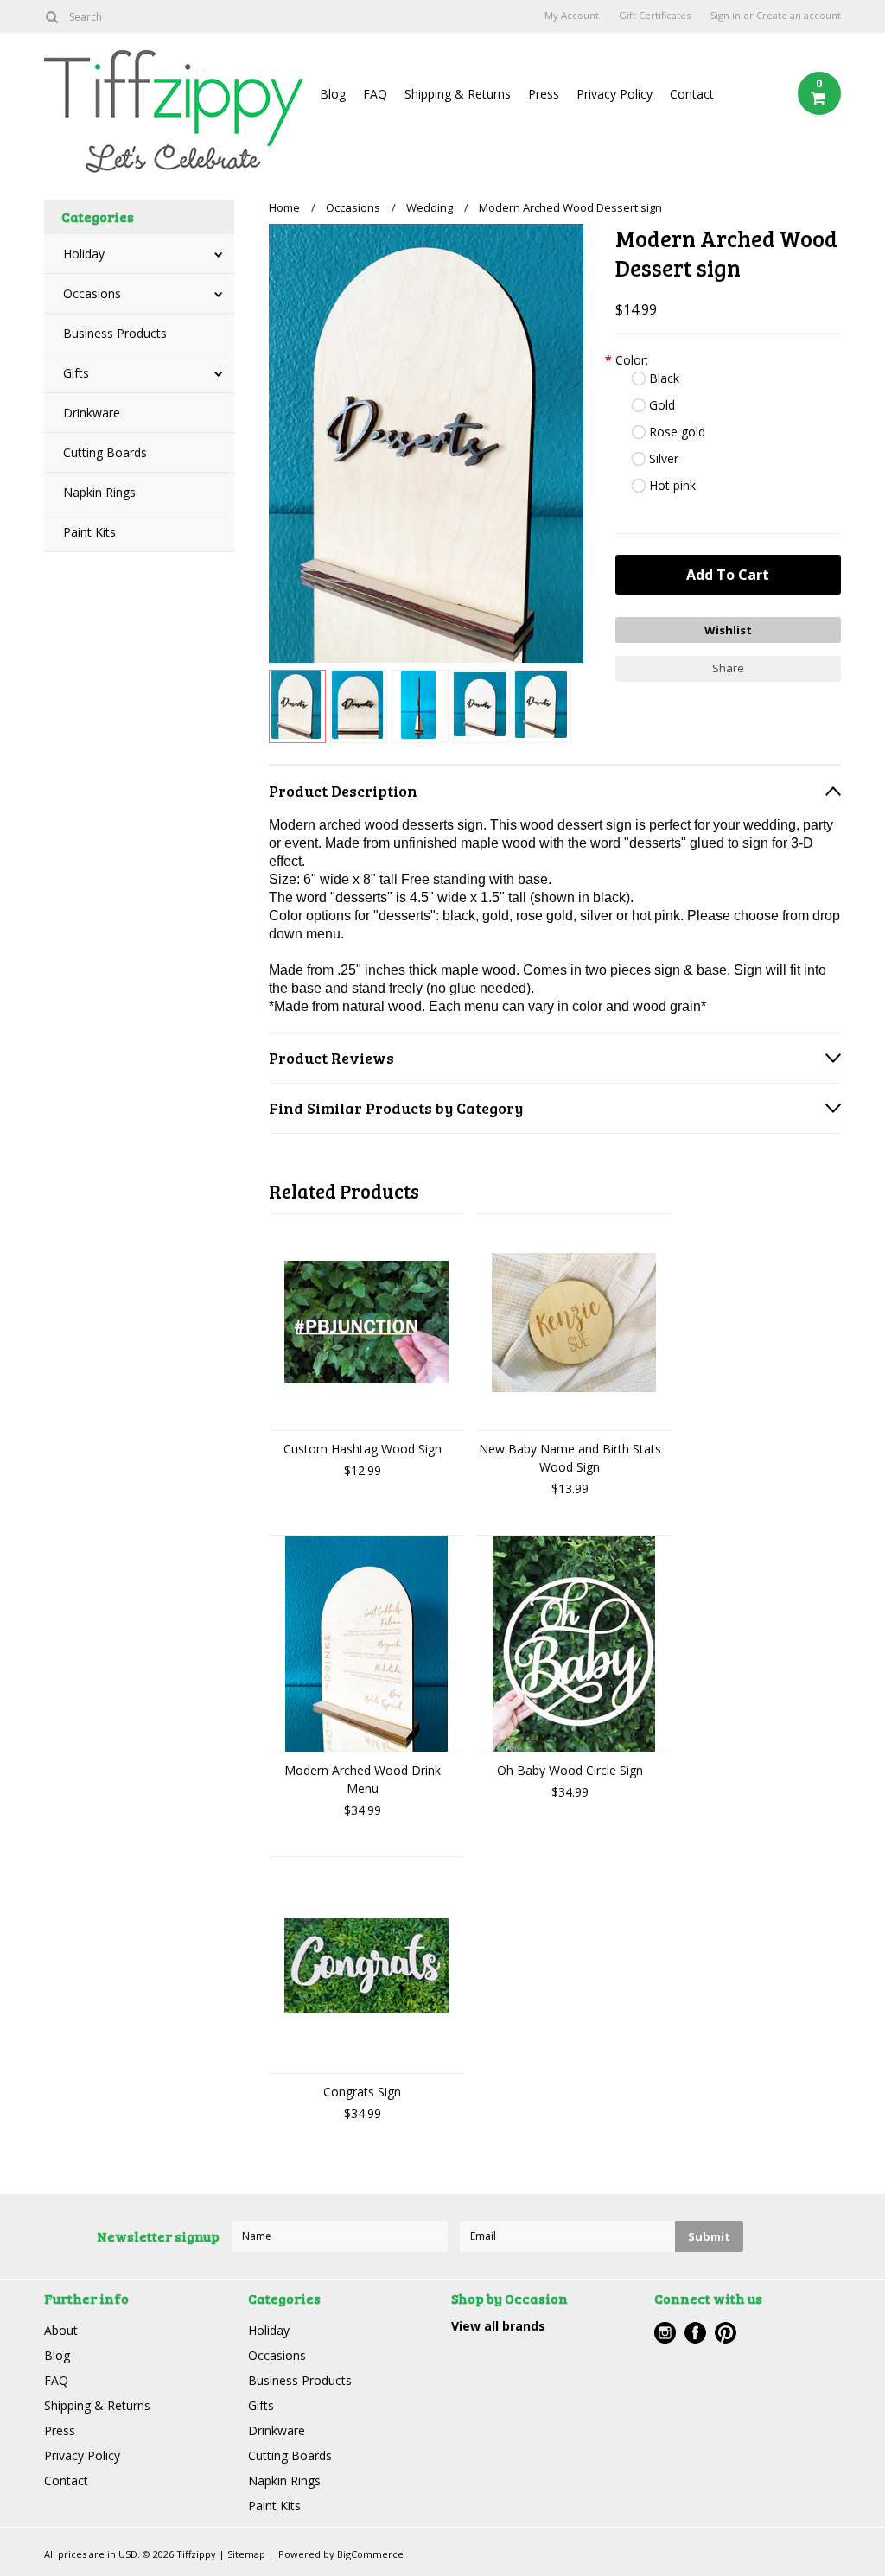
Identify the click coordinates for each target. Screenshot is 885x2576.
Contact (692, 94)
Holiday (84, 254)
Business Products (115, 333)
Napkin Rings (99, 492)
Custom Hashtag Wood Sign (363, 1449)
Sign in (726, 16)
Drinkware (92, 413)
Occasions (92, 293)
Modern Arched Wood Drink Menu (363, 1779)
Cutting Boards (105, 452)
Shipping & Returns (458, 94)
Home (284, 207)
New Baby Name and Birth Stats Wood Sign (570, 1458)
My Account (572, 16)
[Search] (51, 16)
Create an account (799, 16)
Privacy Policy (614, 94)
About (61, 2330)
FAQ (375, 94)
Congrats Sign (362, 2092)
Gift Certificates (655, 16)
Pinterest (726, 2333)
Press (544, 94)
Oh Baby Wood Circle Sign (570, 1770)
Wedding (430, 207)
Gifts (76, 373)
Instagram (665, 2333)
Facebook (695, 2333)
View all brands (498, 2326)
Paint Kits (89, 532)
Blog (333, 94)
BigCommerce (370, 2554)
